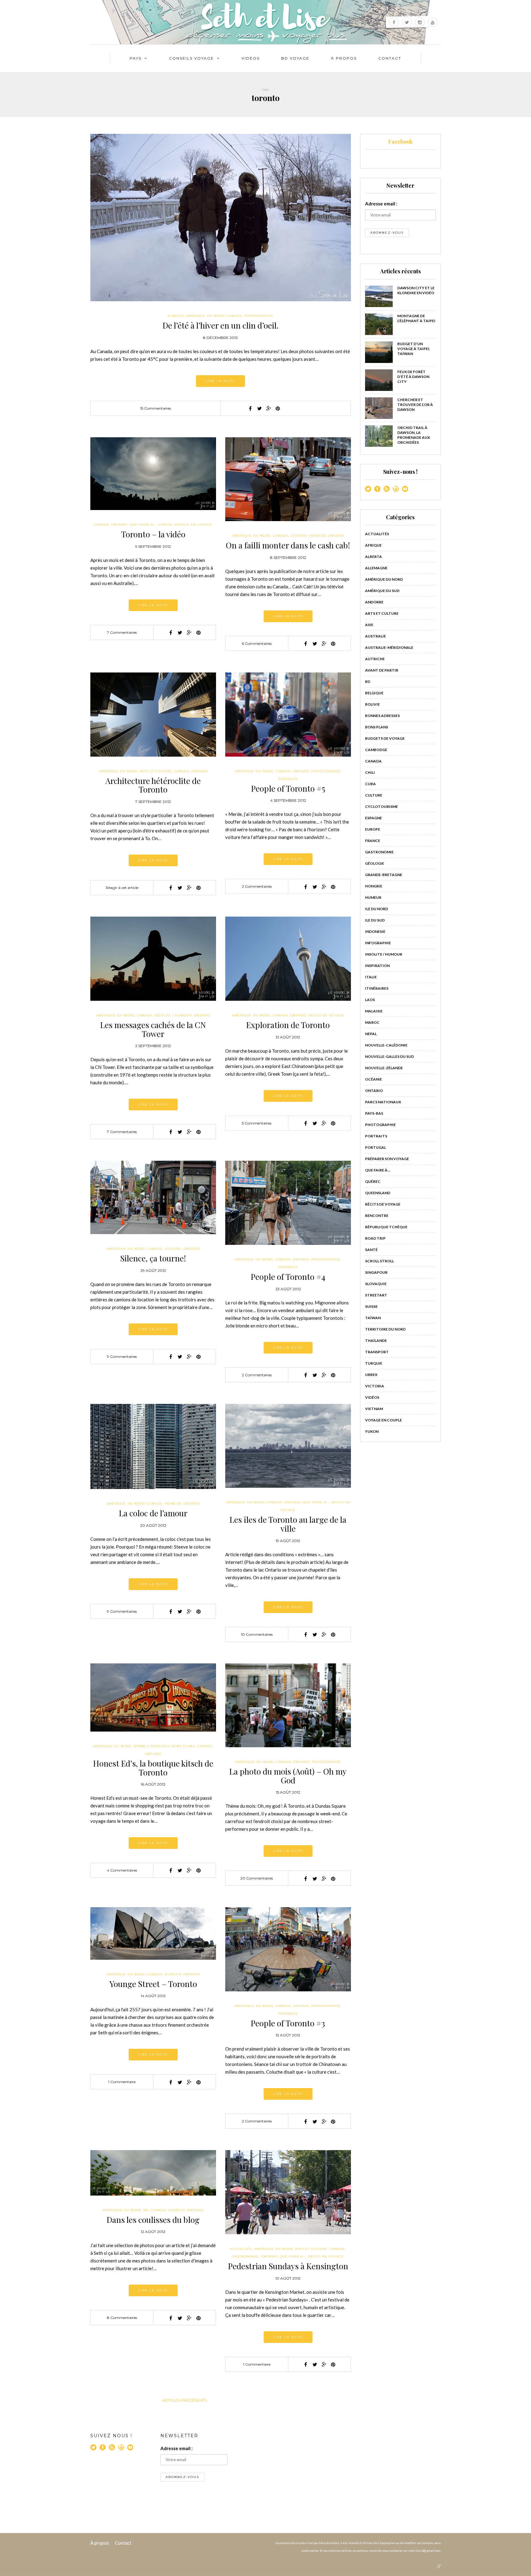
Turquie (374, 1363)
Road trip (375, 1238)
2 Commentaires (257, 886)
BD (146, 2210)
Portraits (288, 779)
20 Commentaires (257, 1878)
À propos (100, 2543)
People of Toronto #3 (288, 2023)
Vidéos (251, 58)
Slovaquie (376, 1284)
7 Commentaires (122, 632)
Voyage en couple (193, 525)
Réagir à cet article (122, 888)
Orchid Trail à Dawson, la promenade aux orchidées (414, 435)
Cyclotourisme (382, 807)
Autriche (375, 659)
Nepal (371, 1034)
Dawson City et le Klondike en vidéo (416, 290)
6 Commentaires (257, 643)
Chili (370, 772)
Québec (373, 1181)
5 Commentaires (257, 1123)
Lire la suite (220, 381)
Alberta (176, 316)
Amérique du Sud (382, 591)
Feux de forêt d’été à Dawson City (413, 377)
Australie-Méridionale (389, 647)
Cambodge (376, 750)
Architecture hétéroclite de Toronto (153, 785)
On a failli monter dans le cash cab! (288, 545)
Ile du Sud (375, 920)
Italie (371, 977)
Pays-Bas (374, 1113)
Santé (371, 1250)
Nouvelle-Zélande (384, 1068)
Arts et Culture (156, 771)
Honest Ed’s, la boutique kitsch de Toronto (153, 1768)
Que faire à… (378, 1170)
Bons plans (183, 1746)
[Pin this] (278, 408)
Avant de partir (382, 670)
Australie (376, 636)
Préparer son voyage (387, 1159)
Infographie (378, 943)
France (373, 841)
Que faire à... (143, 525)
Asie (369, 625)
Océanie (374, 1079)
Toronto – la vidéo (153, 534)
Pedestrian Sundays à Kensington (288, 2266)
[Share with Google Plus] (269, 408)
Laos (370, 1000)
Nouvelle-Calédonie (386, 1045)
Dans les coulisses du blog (153, 2220)
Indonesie (375, 931)
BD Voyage (295, 58)
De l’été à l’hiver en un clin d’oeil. (221, 325)
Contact (390, 58)
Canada (234, 316)
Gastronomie (246, 2256)
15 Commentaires (155, 408)
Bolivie (372, 704)
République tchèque (386, 1227)
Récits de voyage (326, 1015)
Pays (136, 58)
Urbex (371, 1375)
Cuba (370, 784)
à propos (344, 58)
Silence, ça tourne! (153, 1258)
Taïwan (373, 1318)
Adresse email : (381, 204)
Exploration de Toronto (288, 1025)
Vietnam (374, 1409)
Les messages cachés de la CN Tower (153, 1029)
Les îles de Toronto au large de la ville (288, 1524)
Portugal (376, 1147)
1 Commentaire (122, 2082)
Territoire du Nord (385, 1329)
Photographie (259, 316)
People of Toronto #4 (288, 1277)
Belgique (374, 693)
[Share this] (250, 408)
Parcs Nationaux (383, 1102)
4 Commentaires (122, 1870)
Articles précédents (184, 2400)
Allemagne (376, 568)
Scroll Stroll (380, 1261)
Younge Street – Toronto (153, 1984)
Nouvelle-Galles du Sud (389, 1056)
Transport (377, 1352)
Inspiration (377, 966)
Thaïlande (376, 1341)
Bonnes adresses (151, 1746)
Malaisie (374, 1011)
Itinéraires (377, 988)
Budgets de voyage (385, 738)
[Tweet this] (259, 408)
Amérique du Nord (205, 316)
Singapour (376, 1272)
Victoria (375, 1386)
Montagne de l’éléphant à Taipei (416, 318)
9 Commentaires (122, 1356)
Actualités (241, 2249)
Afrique (373, 545)
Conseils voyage (191, 58)
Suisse (371, 1306)
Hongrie (374, 886)
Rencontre (377, 1216)
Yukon (372, 1431)
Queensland (378, 1193)
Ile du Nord (377, 909)
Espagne (374, 818)
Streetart (376, 1295)
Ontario (119, 525)
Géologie (375, 863)
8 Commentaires (122, 2318)
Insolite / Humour (173, 1015)
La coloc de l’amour (153, 1513)
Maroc (372, 1022)
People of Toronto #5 (288, 788)
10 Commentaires (257, 1634)
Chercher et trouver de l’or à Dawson (415, 405)
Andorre (374, 602)
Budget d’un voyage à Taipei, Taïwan (414, 349)
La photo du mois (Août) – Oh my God (288, 1776)
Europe (373, 829)
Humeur (317, 536)
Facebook (400, 142)
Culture (299, 536)
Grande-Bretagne (384, 875)
